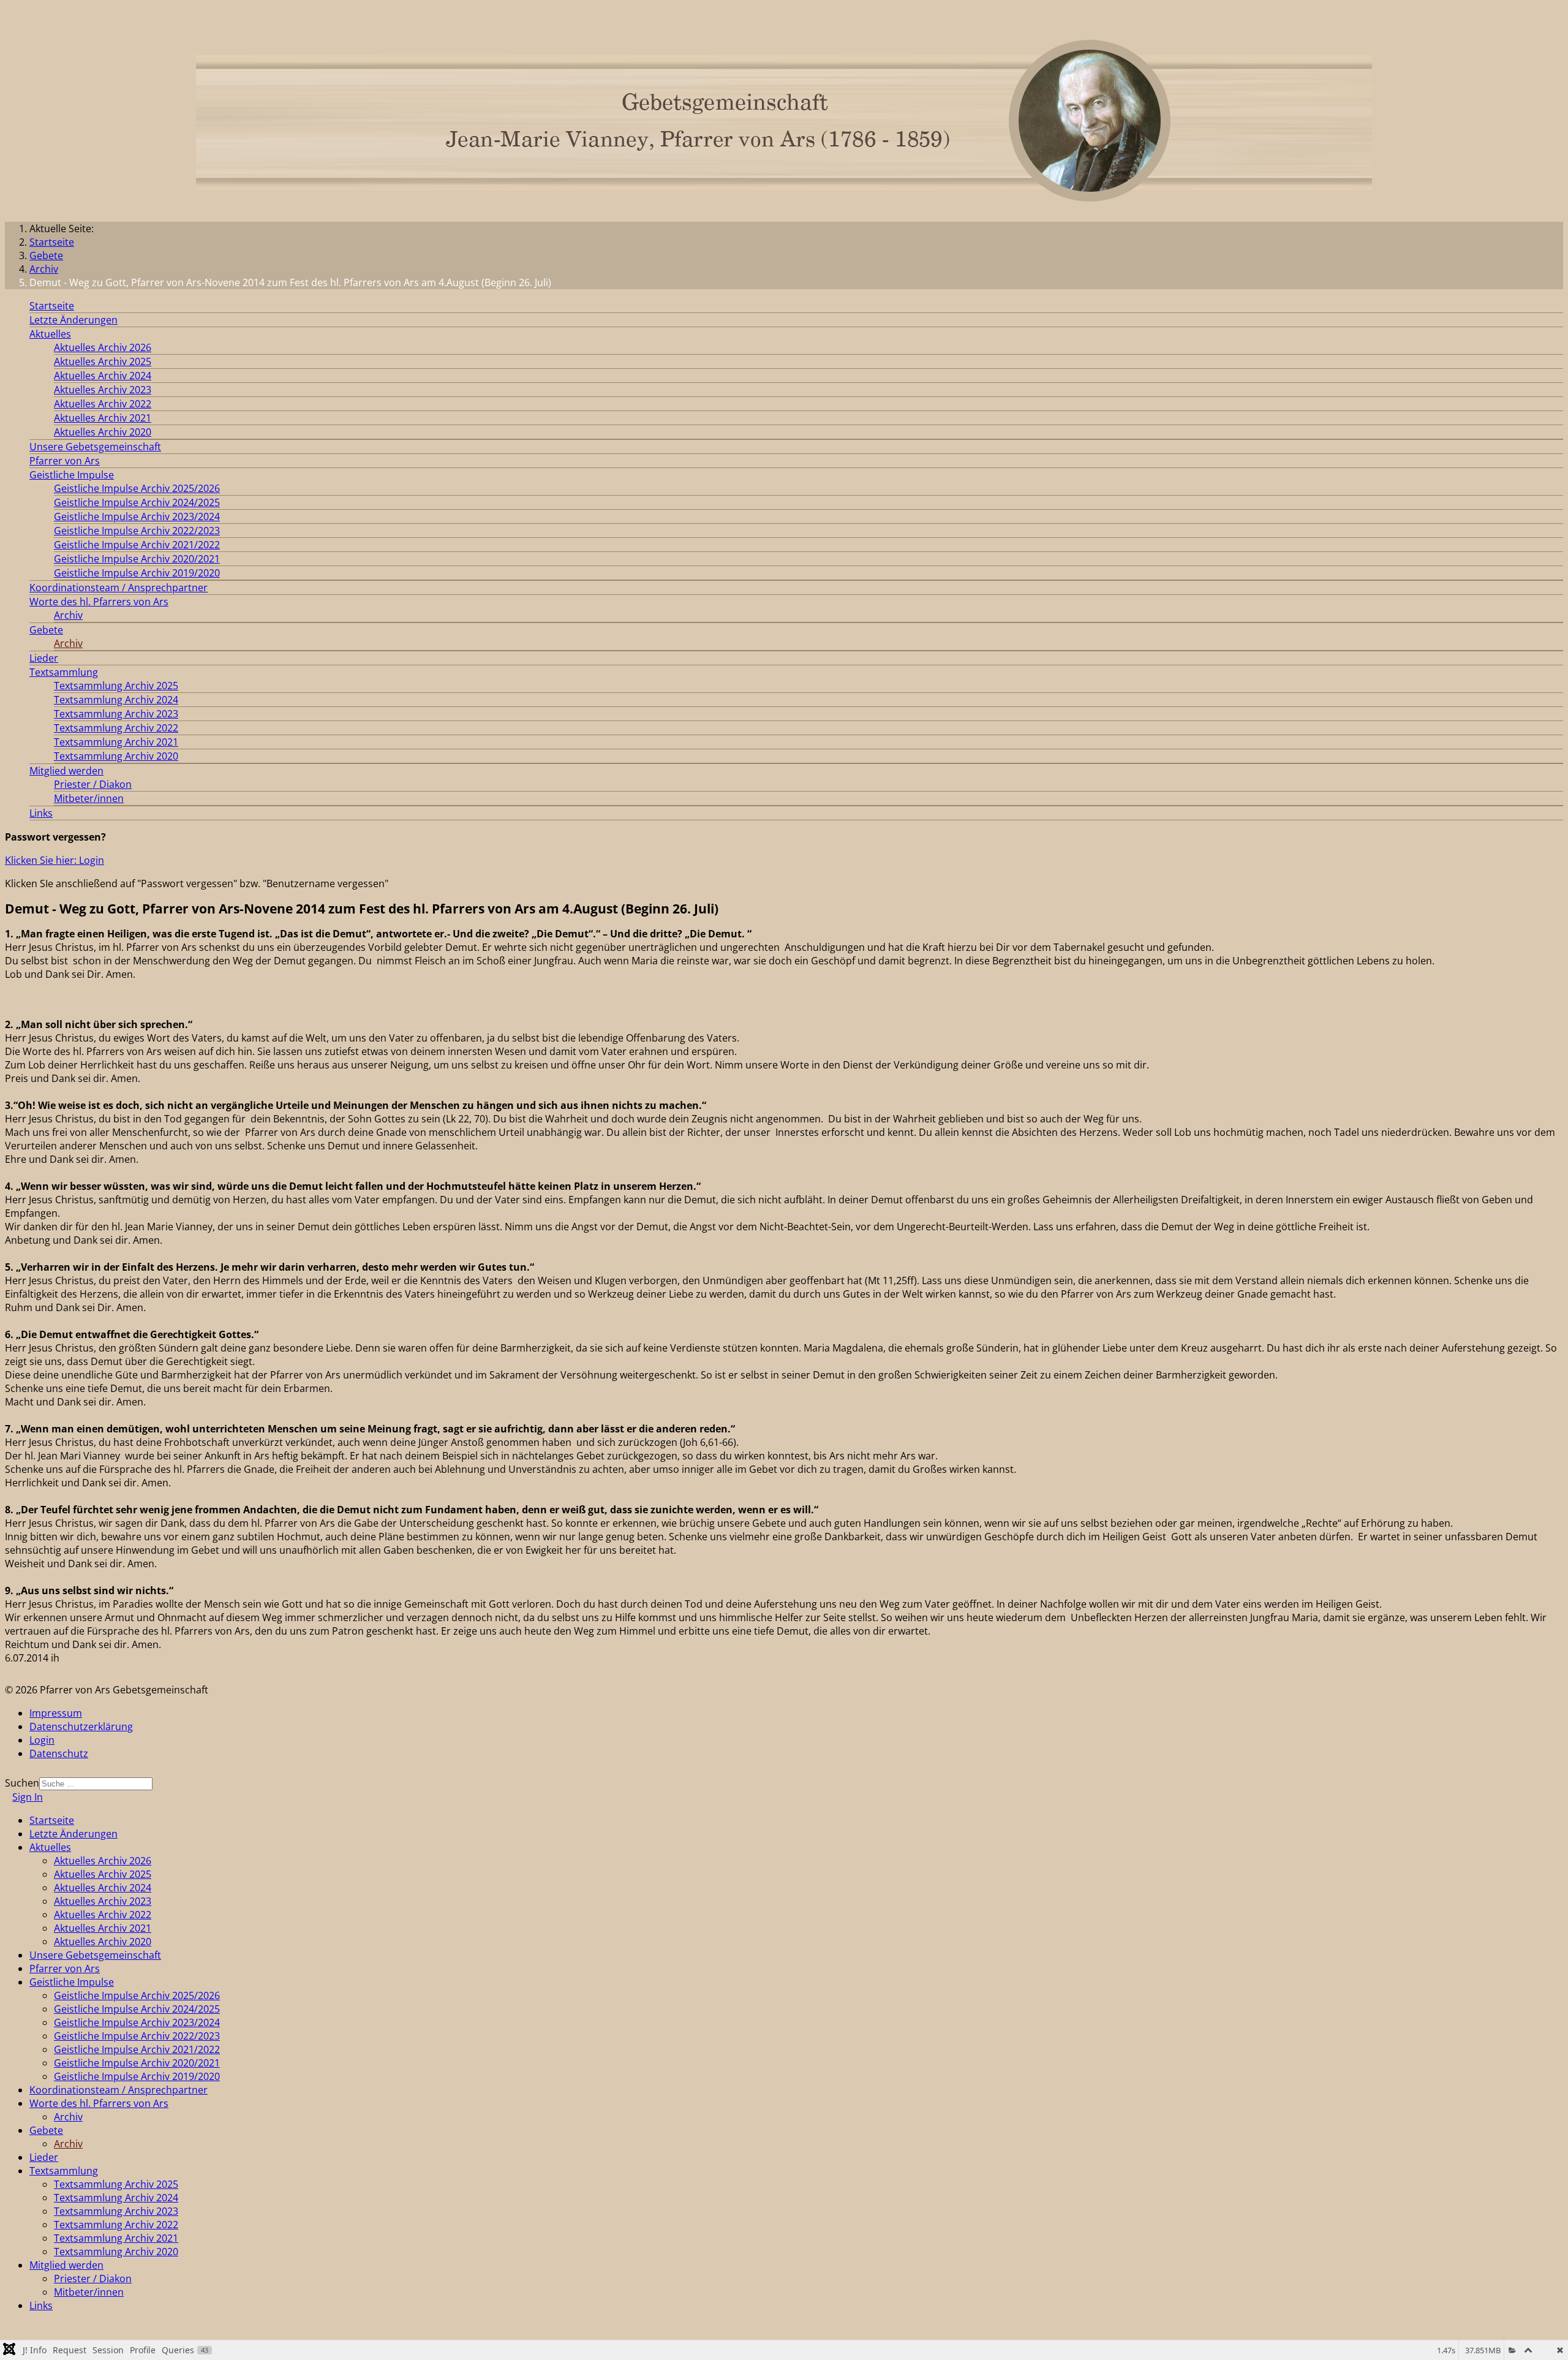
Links (41, 813)
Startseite (52, 306)
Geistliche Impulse (72, 475)
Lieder (44, 658)
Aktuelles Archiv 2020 (103, 432)
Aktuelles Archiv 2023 (103, 390)
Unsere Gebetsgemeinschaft (95, 447)
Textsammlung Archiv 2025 (116, 686)
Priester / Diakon (93, 784)
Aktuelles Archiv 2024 (103, 376)
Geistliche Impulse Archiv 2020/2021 (137, 559)
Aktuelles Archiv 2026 (103, 347)
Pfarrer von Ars (65, 461)
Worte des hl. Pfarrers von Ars (99, 602)
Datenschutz (59, 1753)
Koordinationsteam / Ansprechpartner (119, 588)
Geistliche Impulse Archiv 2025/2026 (137, 488)
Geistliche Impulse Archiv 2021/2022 (137, 545)
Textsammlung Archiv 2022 (116, 728)
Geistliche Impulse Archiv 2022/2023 (137, 531)
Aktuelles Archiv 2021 (103, 418)
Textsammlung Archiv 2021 (116, 742)
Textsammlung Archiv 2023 (116, 714)
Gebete (46, 630)
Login (42, 1740)
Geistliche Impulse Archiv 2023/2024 (137, 516)
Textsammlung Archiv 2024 (116, 700)
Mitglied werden (66, 771)
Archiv (68, 615)
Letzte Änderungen (73, 320)
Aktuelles (50, 334)
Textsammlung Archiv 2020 (116, 756)
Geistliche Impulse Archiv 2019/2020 (137, 573)
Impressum (56, 1713)
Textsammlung (64, 672)
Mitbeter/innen (89, 798)
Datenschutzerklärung (81, 1727)
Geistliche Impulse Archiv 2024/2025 (137, 502)
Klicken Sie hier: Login (55, 860)
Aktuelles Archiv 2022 (103, 404)
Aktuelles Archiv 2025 (103, 361)
